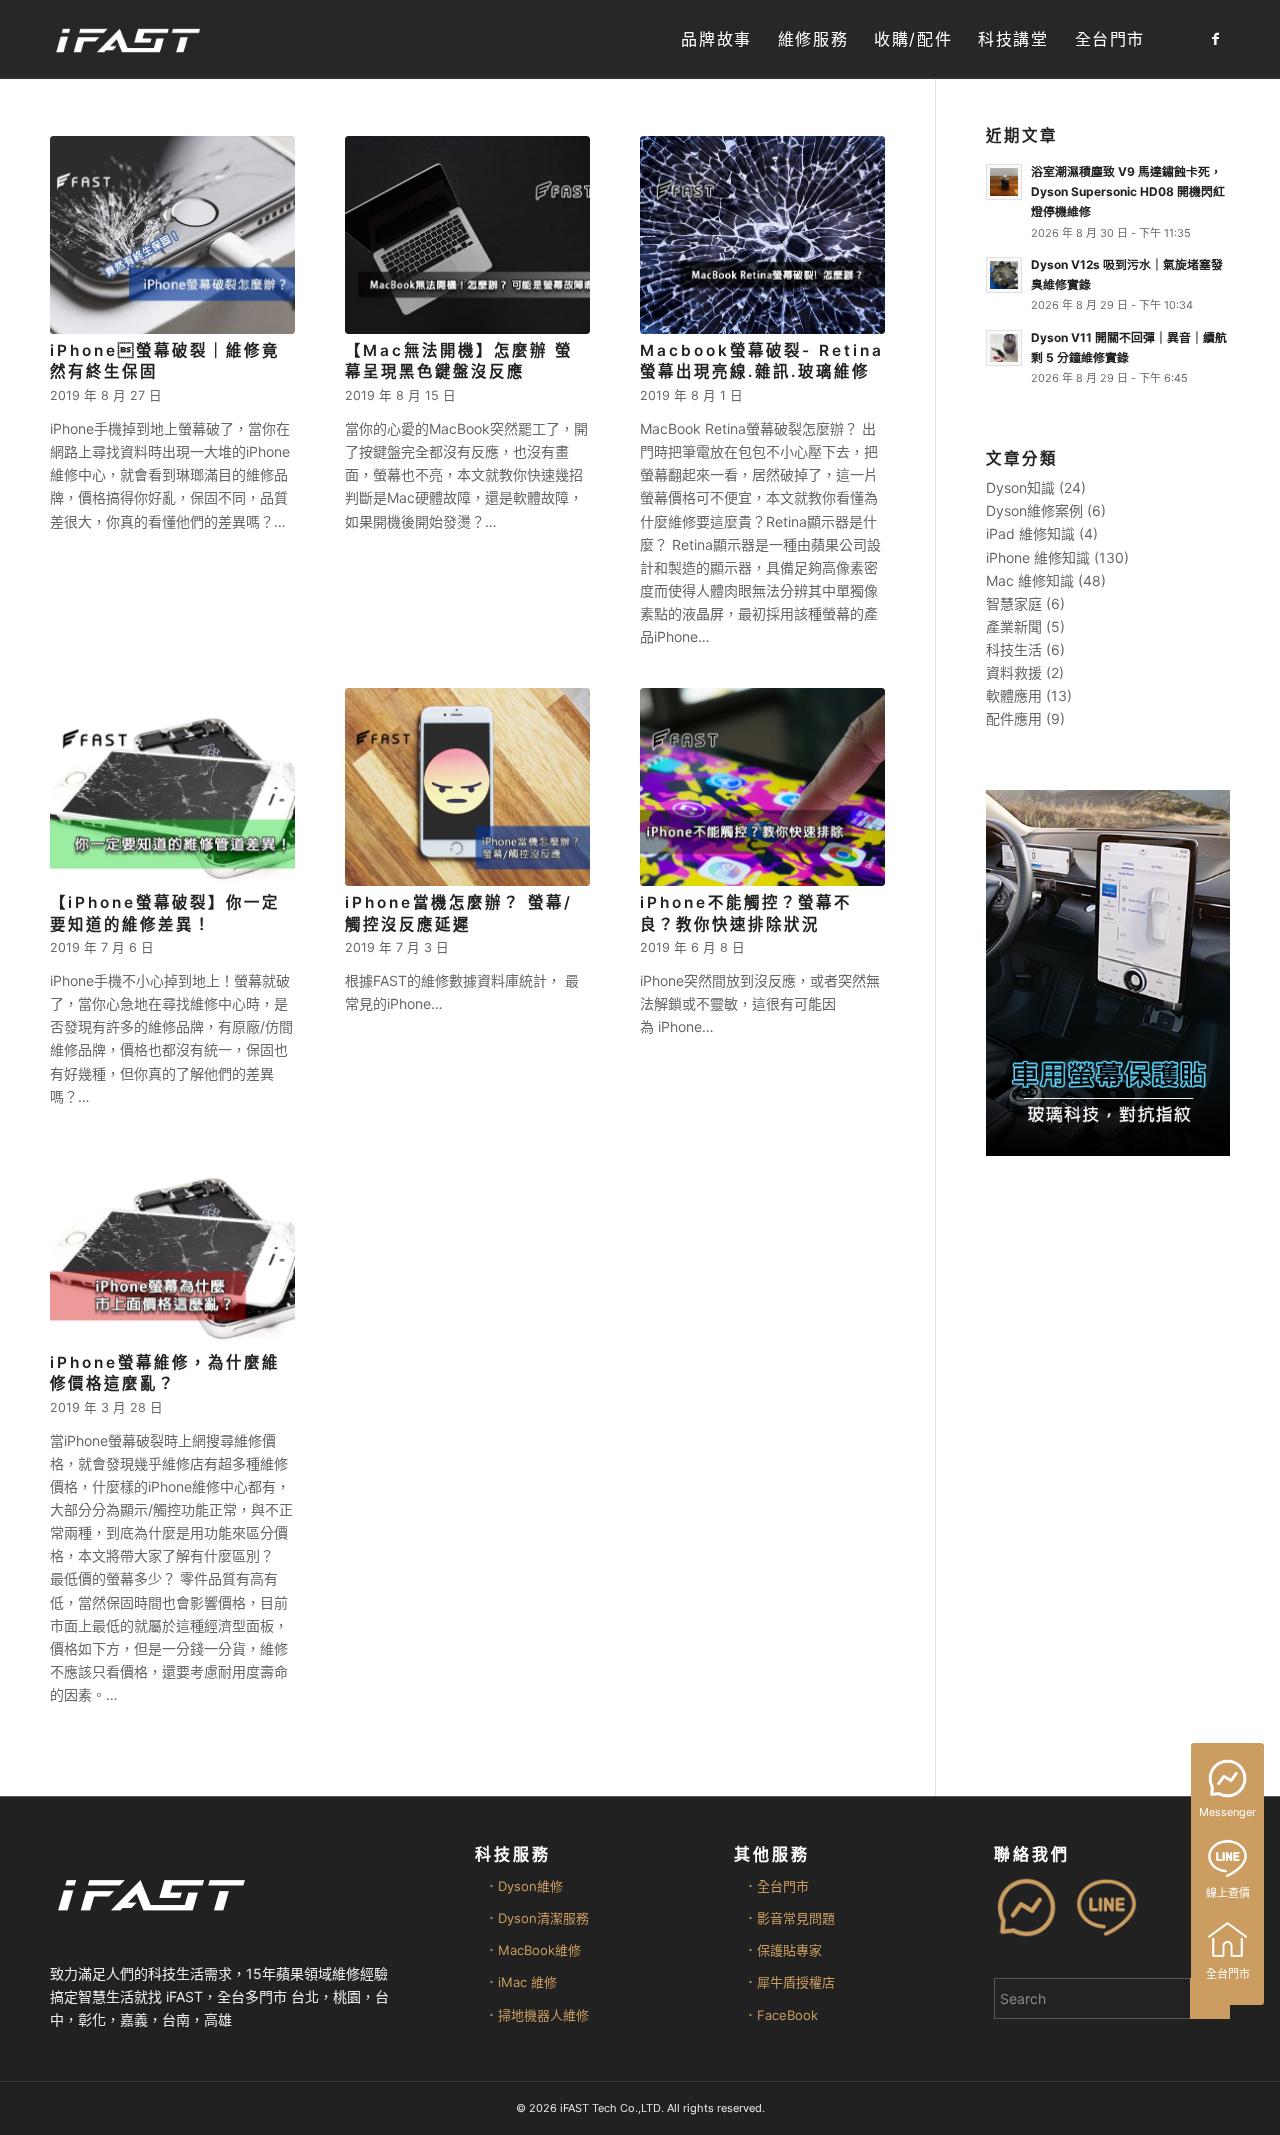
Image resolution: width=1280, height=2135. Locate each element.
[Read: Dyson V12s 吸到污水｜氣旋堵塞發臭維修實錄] (1004, 275)
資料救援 (1014, 672)
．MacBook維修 (533, 1950)
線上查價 (1228, 1893)
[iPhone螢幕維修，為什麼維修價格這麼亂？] (172, 1247)
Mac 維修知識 (1030, 580)
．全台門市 (776, 1886)
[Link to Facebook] (1215, 39)
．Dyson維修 (524, 1886)
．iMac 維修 (521, 1982)
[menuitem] (716, 39)
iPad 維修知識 (1030, 533)
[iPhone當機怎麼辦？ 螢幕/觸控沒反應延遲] (467, 787)
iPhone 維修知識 (1038, 557)
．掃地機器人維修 (537, 2015)
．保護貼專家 (783, 1950)
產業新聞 (1014, 626)
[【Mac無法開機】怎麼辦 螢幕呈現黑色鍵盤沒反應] (467, 235)
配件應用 (1014, 718)
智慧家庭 (1014, 603)
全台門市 (1228, 1974)
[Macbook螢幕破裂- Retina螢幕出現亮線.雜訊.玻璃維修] (762, 235)
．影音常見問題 (789, 1918)
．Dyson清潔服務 (537, 1918)
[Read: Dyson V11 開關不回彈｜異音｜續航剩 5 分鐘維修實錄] (1004, 348)
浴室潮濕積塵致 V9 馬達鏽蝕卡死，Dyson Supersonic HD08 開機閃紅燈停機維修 (1128, 191)
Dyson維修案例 (1034, 510)
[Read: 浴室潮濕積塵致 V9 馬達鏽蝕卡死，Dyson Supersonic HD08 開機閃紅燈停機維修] (1004, 182)
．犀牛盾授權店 (789, 1982)
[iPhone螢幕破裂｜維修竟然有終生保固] (172, 235)
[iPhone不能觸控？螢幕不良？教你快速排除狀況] (762, 787)
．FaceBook (781, 2015)
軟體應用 (1014, 695)
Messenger (1227, 1812)
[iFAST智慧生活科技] (127, 39)
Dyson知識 (1020, 487)
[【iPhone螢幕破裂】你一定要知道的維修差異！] (172, 787)
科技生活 (1014, 649)
